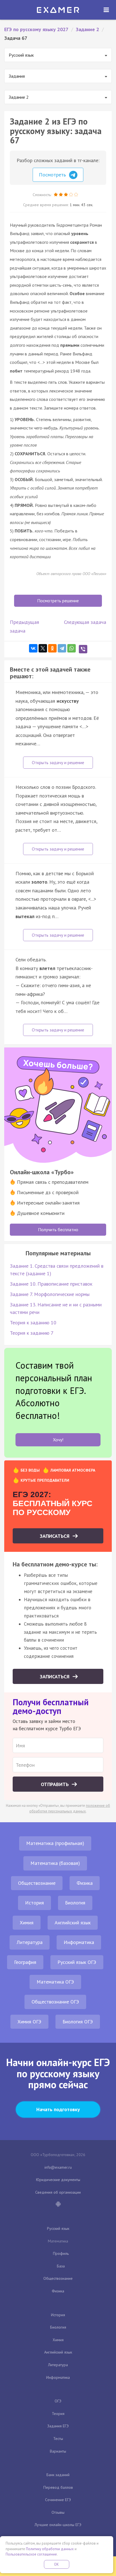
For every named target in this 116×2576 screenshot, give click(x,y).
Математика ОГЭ (55, 1982)
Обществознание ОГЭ (55, 2002)
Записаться (55, 1536)
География (25, 1962)
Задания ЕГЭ (58, 2426)
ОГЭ (58, 2401)
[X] (43, 648)
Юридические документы (58, 2180)
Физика (85, 1883)
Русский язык (58, 2228)
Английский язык (73, 1923)
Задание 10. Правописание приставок (51, 1284)
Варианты (58, 2451)
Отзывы (58, 2512)
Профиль (61, 2253)
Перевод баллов (58, 2487)
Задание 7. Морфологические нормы (50, 1294)
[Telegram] (62, 648)
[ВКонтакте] (33, 648)
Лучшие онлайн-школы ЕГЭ (58, 2525)
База (61, 2266)
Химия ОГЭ (29, 2022)
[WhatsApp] (72, 648)
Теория (58, 2414)
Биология (75, 1903)
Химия (27, 1923)
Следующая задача (85, 622)
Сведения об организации (58, 2192)
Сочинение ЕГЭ (58, 2500)
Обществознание (37, 1883)
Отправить (55, 1784)
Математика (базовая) (55, 1863)
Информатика (79, 1942)
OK (57, 2564)
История (34, 1903)
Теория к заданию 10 (33, 1323)
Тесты (58, 2439)
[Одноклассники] (52, 648)
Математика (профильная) (55, 1843)
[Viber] (83, 649)
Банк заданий (58, 2475)
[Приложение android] (58, 2205)
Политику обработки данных (50, 2549)
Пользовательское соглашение (31, 2554)
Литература (30, 1942)
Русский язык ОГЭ (77, 1962)
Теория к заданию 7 (32, 1333)
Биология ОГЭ (78, 2022)
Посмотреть (53, 175)
